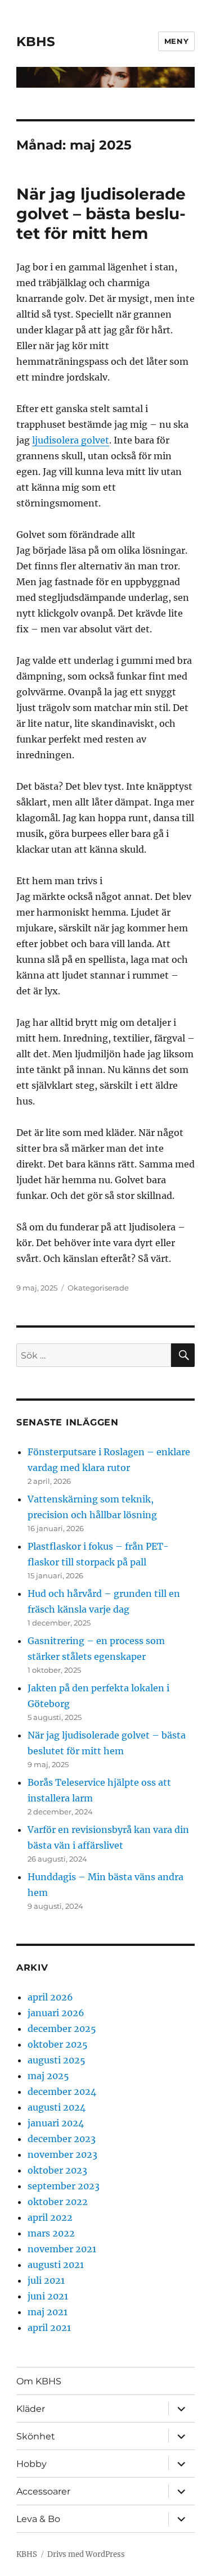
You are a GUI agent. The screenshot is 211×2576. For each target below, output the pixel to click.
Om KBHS (39, 2381)
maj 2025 (48, 2076)
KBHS (36, 42)
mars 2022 (51, 2233)
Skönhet (36, 2436)
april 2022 (50, 2217)
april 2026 (50, 1997)
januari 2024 (56, 2123)
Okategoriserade (98, 1288)
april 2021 (49, 2328)
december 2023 (62, 2139)
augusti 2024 (57, 2107)
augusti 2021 (56, 2265)
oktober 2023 (57, 2170)
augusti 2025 (57, 2060)
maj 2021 (48, 2312)
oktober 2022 (58, 2202)
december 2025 (62, 2029)
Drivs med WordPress (86, 2554)
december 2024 (62, 2091)
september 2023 (64, 2186)
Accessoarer (43, 2491)
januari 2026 (56, 2013)
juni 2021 (48, 2296)
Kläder (31, 2409)
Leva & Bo (38, 2519)
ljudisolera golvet (71, 440)
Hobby (32, 2464)
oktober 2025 (58, 2044)
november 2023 (62, 2154)
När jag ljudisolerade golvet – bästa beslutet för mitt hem (101, 214)
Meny (176, 41)
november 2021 (62, 2249)
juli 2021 (46, 2280)
